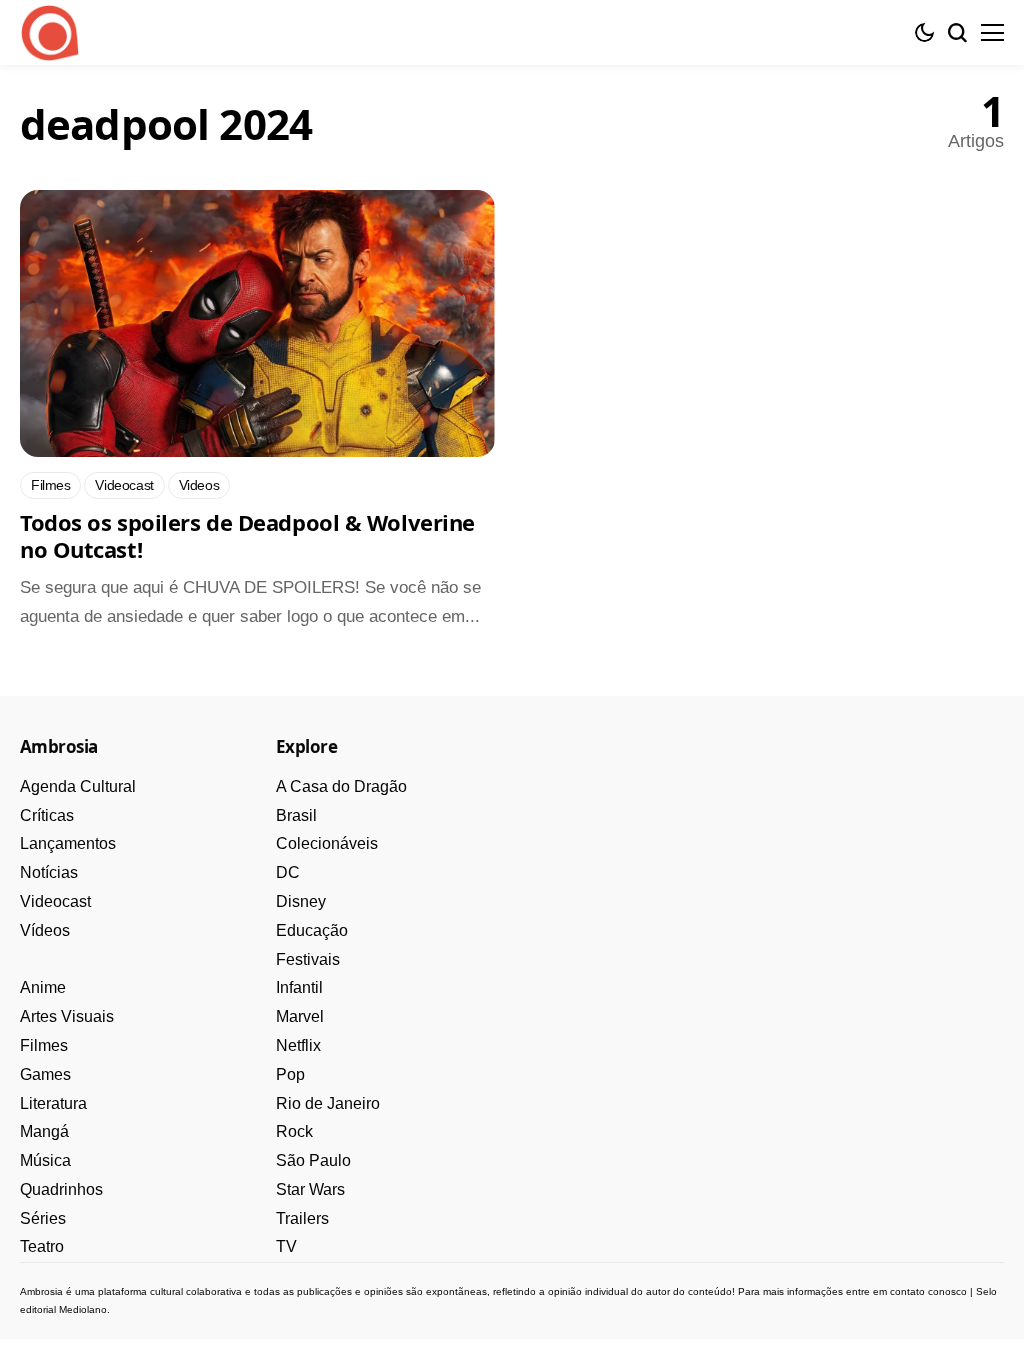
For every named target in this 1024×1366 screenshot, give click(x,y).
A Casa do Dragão (341, 786)
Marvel (300, 1016)
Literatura (53, 1103)
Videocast (55, 901)
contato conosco (928, 1291)
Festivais (308, 959)
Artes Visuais (67, 1016)
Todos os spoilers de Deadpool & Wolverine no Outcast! (247, 536)
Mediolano (83, 1309)
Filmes (44, 1045)
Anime (43, 987)
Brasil (296, 815)
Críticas (47, 815)
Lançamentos (68, 843)
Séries (43, 1218)
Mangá (44, 1131)
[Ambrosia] (50, 33)
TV (286, 1246)
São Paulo (313, 1160)
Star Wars (310, 1189)
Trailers (302, 1218)
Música (45, 1160)
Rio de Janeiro (328, 1103)
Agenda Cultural (78, 786)
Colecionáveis (327, 843)
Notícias (49, 872)
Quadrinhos (61, 1189)
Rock (294, 1131)
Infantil (299, 987)
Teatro (42, 1246)
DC (288, 872)
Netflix (298, 1045)
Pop (290, 1074)
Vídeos (45, 930)
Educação (312, 930)
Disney (301, 901)
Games (45, 1074)
